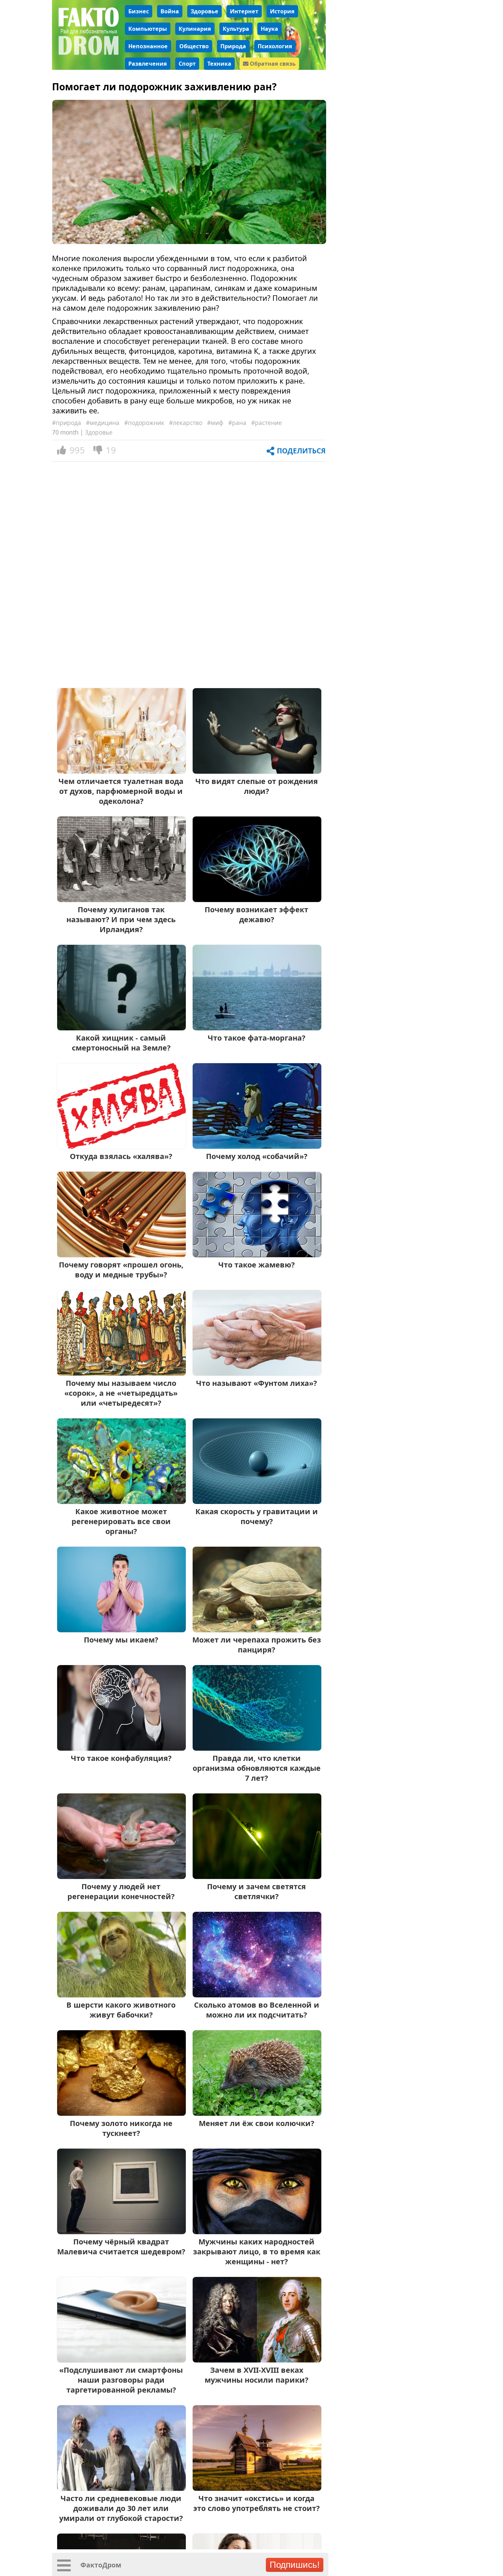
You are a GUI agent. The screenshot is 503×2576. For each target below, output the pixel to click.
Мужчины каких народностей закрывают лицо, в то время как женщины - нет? (257, 2251)
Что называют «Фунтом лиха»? (256, 1383)
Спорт (187, 64)
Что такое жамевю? (256, 1265)
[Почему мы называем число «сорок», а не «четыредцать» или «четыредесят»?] (121, 1373)
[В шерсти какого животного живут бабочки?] (121, 1995)
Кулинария (195, 29)
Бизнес (139, 11)
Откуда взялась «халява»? (121, 1156)
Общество (194, 46)
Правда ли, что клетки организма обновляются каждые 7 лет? (257, 1768)
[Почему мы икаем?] (121, 1630)
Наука (269, 29)
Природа (233, 46)
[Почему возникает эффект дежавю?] (257, 899)
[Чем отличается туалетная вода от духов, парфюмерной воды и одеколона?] (121, 771)
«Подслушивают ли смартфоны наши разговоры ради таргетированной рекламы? (121, 2380)
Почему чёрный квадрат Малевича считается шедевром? (121, 2246)
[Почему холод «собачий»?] (257, 1146)
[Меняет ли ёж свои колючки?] (257, 2113)
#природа (67, 423)
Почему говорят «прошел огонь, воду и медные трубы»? (121, 1270)
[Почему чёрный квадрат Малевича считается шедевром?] (121, 2232)
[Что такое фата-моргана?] (257, 1028)
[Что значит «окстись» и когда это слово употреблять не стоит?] (257, 2488)
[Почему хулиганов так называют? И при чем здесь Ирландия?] (121, 899)
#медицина (103, 423)
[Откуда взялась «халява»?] (121, 1146)
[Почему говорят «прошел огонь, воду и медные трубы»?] (121, 1255)
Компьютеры (148, 29)
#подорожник (144, 423)
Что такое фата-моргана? (256, 1038)
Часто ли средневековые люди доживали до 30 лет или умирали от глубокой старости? (121, 2508)
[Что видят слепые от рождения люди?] (257, 771)
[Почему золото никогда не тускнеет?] (121, 2113)
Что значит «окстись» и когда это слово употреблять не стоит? (256, 2503)
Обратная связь (272, 64)
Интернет (244, 11)
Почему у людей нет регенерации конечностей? (121, 1891)
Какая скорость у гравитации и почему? (257, 1516)
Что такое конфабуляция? (121, 1758)
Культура (236, 29)
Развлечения (148, 64)
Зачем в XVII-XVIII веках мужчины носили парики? (256, 2375)
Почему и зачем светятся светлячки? (256, 1891)
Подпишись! (295, 2565)
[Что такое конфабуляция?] (121, 1748)
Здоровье (204, 11)
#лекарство (186, 423)
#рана (237, 423)
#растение (267, 423)
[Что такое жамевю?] (257, 1255)
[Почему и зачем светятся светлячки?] (257, 1876)
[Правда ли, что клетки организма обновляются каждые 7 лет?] (257, 1748)
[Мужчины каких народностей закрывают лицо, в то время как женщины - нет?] (257, 2232)
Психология (275, 46)
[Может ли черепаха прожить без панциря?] (257, 1630)
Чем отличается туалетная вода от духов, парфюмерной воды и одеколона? (121, 791)
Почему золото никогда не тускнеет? (121, 2128)
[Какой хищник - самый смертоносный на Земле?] (121, 1028)
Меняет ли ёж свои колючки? (256, 2123)
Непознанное (148, 46)
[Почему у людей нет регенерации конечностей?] (121, 1876)
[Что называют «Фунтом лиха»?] (257, 1373)
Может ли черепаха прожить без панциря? (257, 1645)
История (282, 11)
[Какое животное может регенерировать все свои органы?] (121, 1501)
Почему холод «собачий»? (257, 1156)
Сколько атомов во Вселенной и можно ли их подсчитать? (257, 2010)
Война (170, 11)
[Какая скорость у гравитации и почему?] (257, 1501)
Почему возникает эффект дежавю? (256, 914)
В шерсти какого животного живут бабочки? (121, 2010)
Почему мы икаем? (121, 1640)
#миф (215, 423)
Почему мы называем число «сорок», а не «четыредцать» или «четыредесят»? (121, 1393)
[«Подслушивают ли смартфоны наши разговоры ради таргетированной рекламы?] (121, 2360)
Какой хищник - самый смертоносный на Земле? (121, 1043)
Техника (219, 64)
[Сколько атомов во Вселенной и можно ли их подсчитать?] (257, 1995)
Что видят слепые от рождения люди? (257, 786)
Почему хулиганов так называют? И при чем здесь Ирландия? (121, 919)
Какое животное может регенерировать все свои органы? (121, 1521)
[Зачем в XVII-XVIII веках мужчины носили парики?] (257, 2360)
